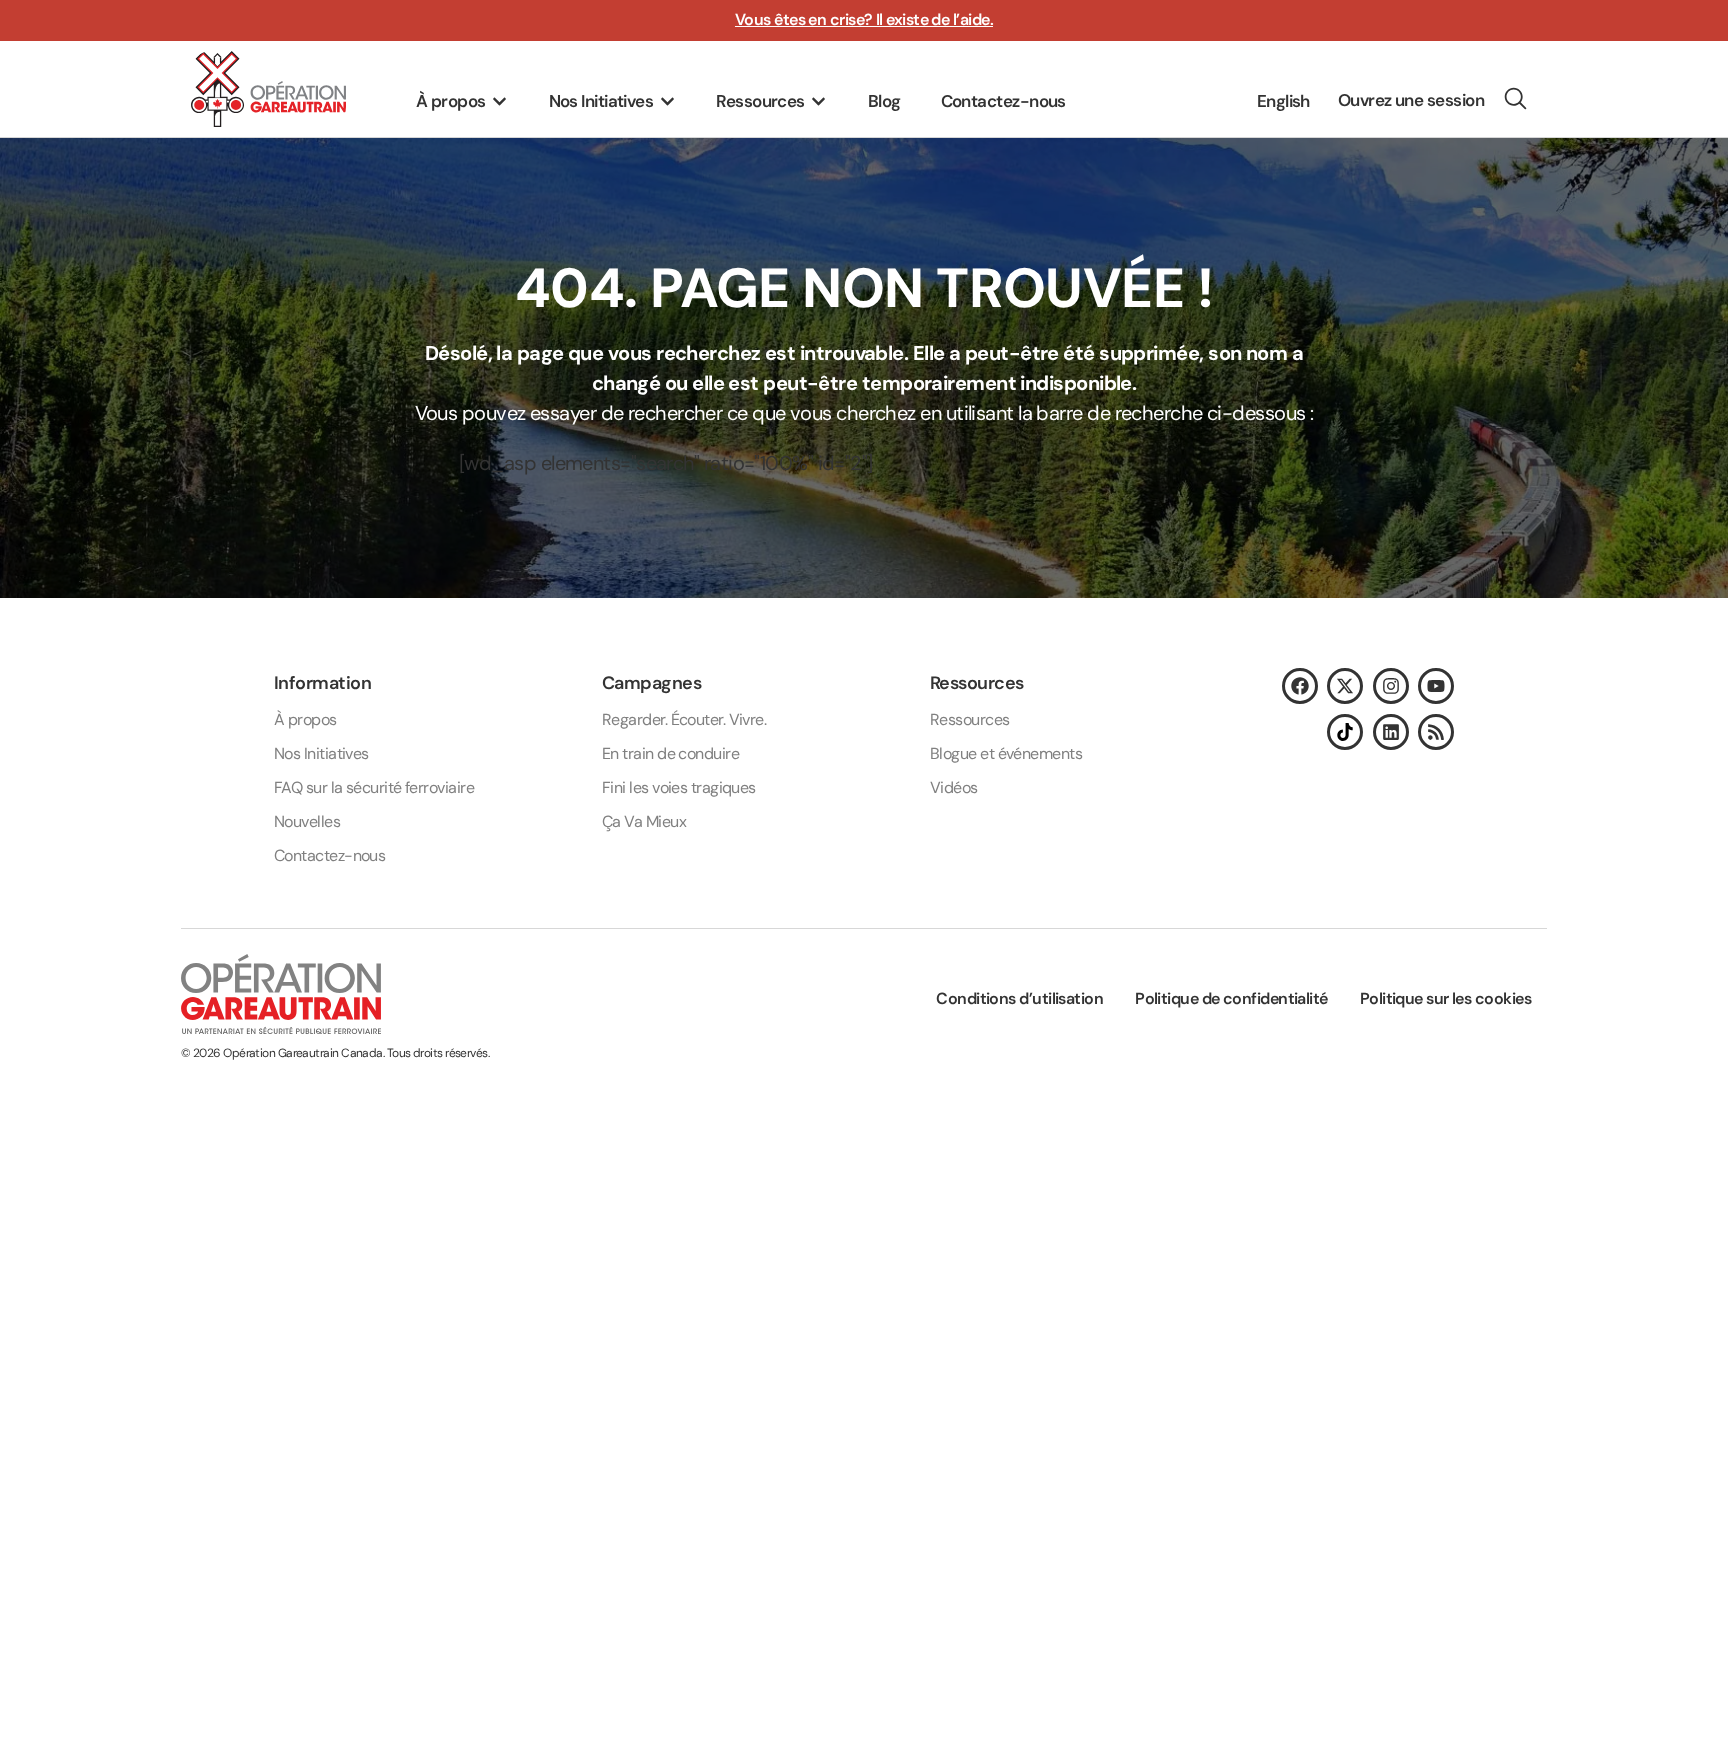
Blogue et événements (1006, 753)
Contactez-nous (329, 855)
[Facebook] (1300, 686)
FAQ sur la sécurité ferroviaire (374, 787)
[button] (462, 102)
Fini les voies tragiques (679, 787)
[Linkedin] (1391, 732)
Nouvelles (307, 821)
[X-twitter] (1345, 686)
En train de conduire (670, 753)
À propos (305, 719)
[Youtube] (1436, 686)
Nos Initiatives (321, 753)
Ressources (970, 719)
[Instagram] (1391, 686)
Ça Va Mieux (644, 821)
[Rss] (1436, 732)
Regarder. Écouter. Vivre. (684, 719)
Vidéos (954, 787)
